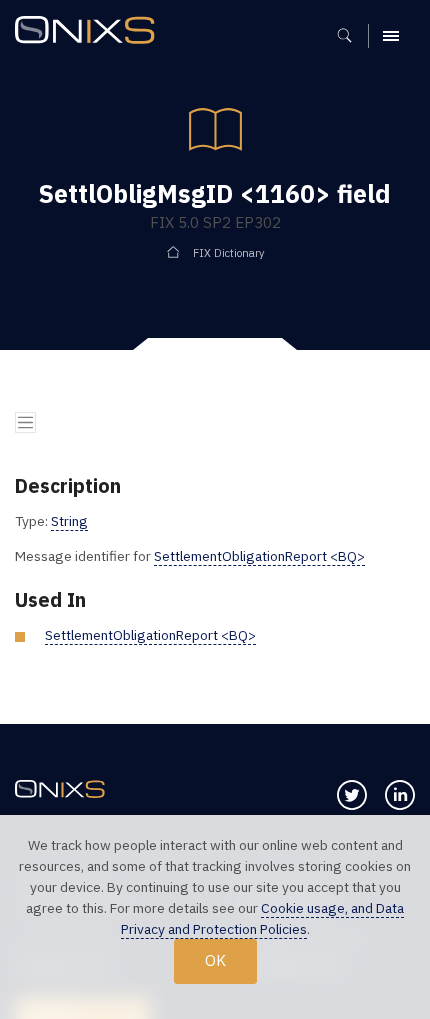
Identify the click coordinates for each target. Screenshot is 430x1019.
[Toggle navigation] (25, 422)
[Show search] (351, 36)
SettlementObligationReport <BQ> (259, 556)
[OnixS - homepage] (90, 32)
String (69, 521)
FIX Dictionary (229, 253)
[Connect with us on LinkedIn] (400, 795)
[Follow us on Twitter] (352, 795)
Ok (215, 960)
